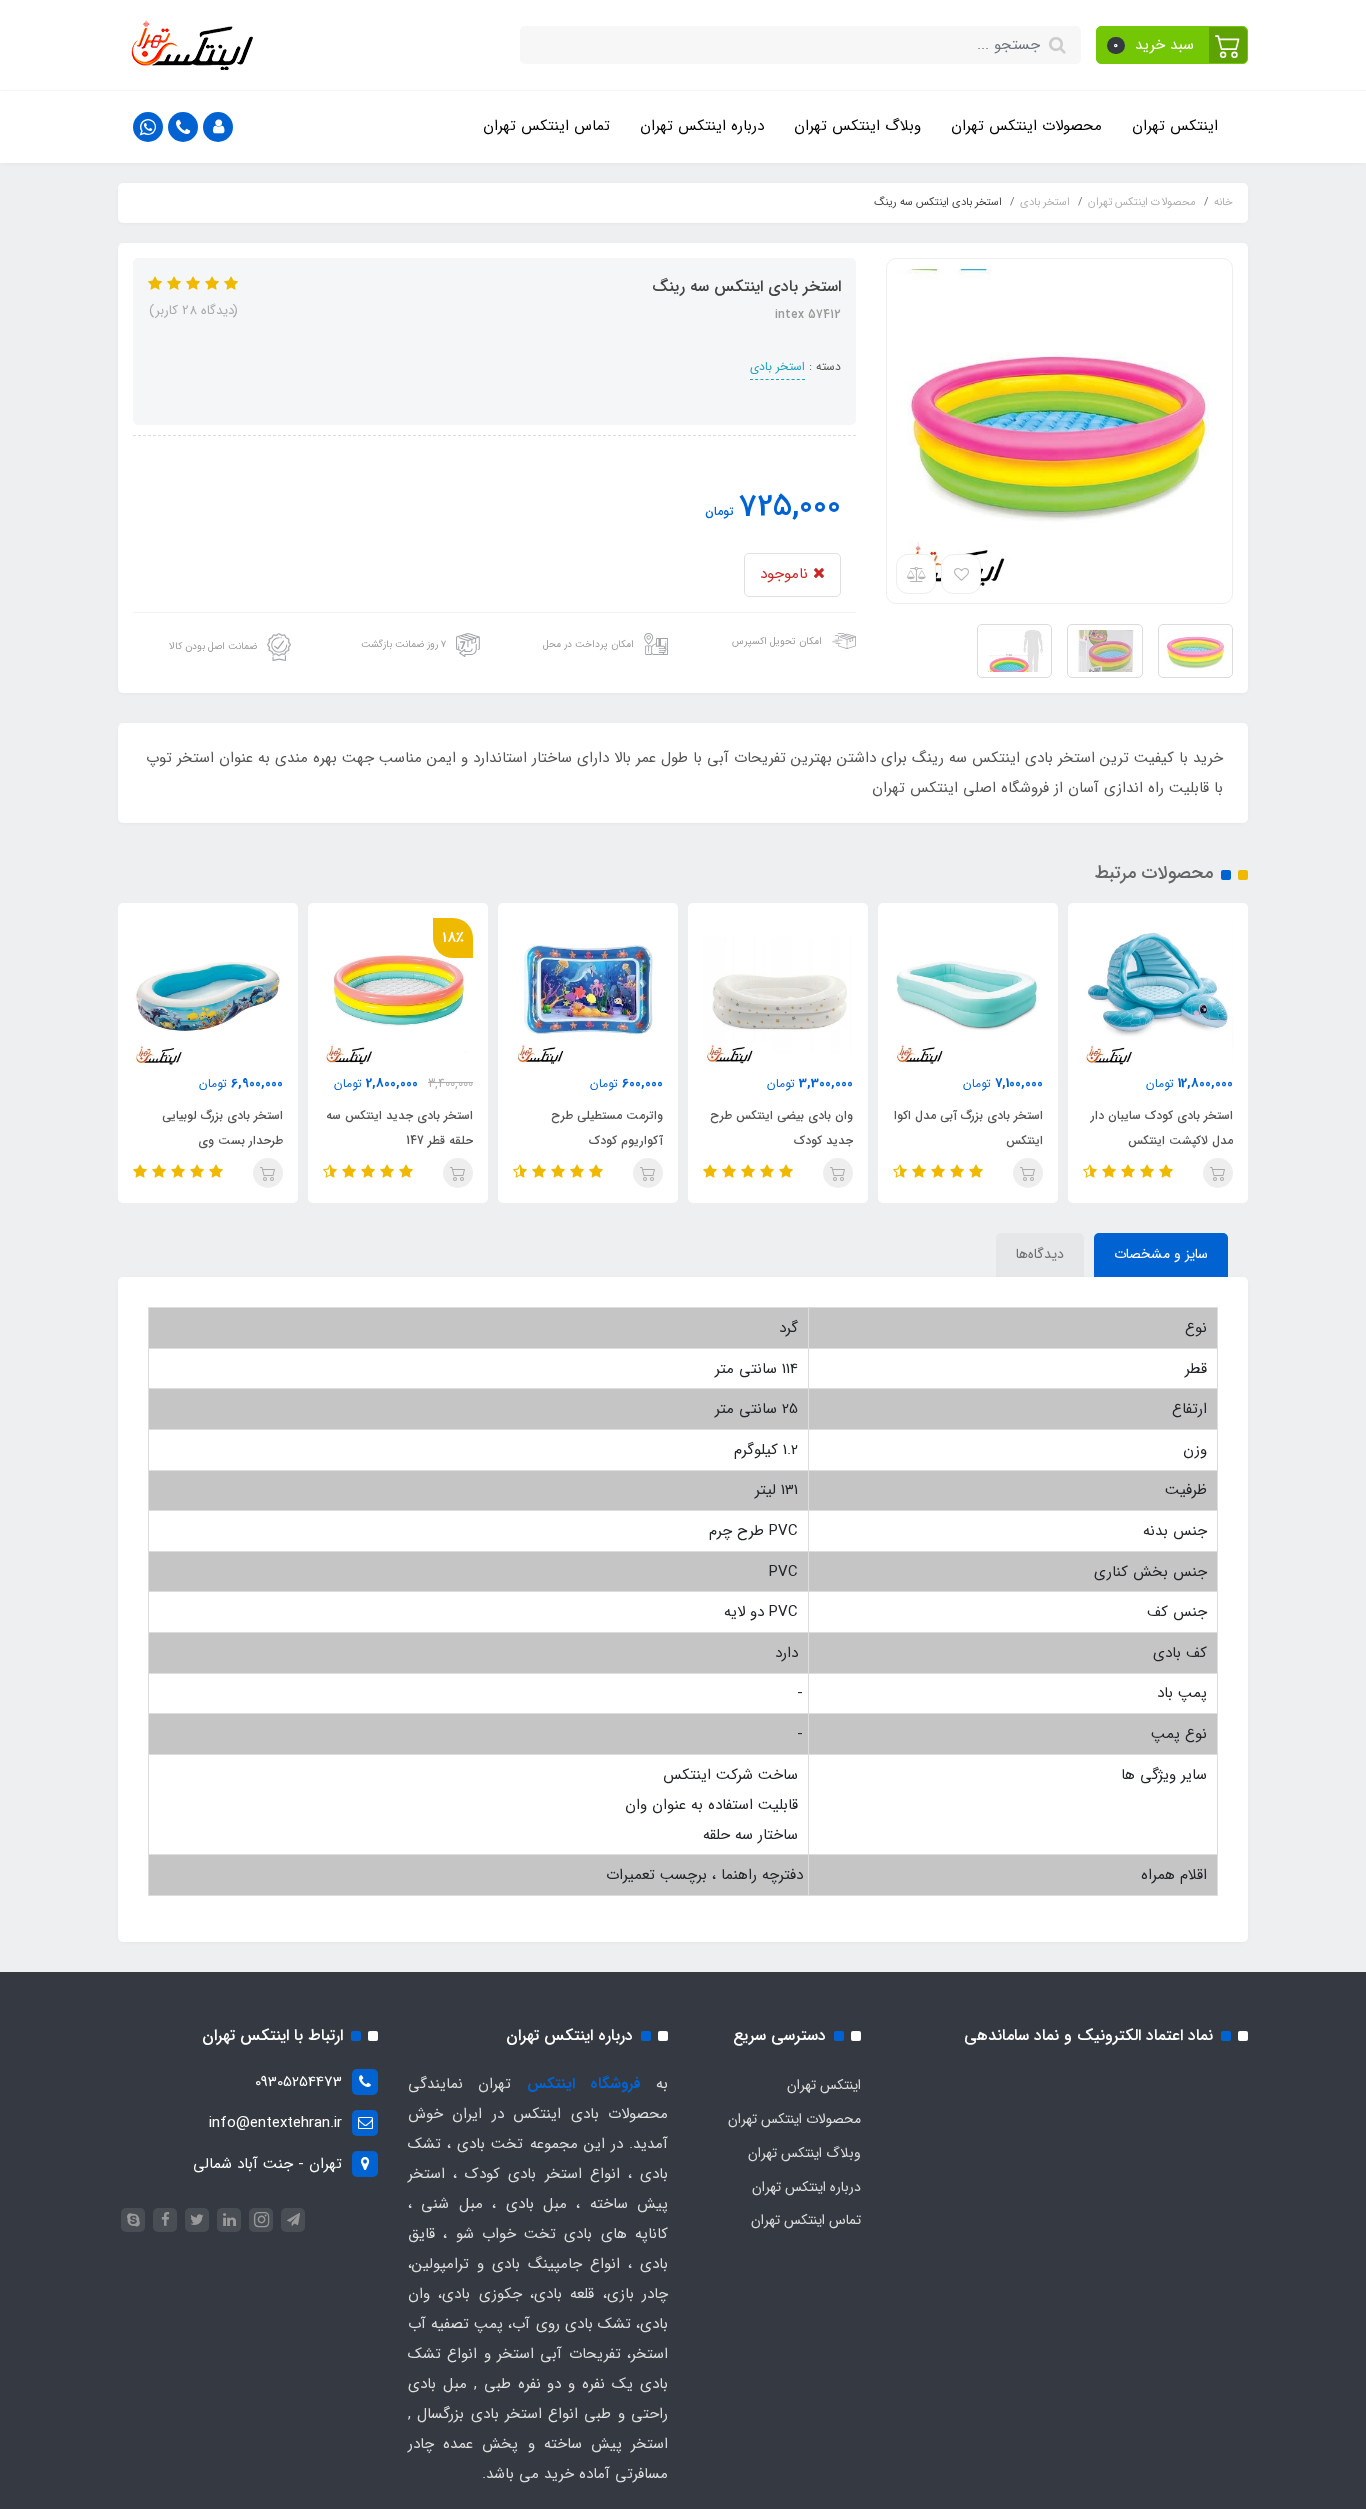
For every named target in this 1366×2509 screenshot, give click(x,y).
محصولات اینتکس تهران (1026, 126)
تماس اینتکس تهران (546, 126)
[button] (1172, 45)
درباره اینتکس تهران (702, 126)
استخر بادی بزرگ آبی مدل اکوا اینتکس (968, 1128)
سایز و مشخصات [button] (1161, 1254)
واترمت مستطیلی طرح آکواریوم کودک (607, 1128)
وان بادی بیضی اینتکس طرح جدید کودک (781, 1128)
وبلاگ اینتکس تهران (857, 126)
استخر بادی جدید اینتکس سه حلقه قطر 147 (399, 1128)
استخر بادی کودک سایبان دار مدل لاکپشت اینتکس (1162, 1128)
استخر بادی (777, 366)
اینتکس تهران (1175, 126)
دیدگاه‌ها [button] (1040, 1254)
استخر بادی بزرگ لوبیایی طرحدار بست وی (222, 1128)
